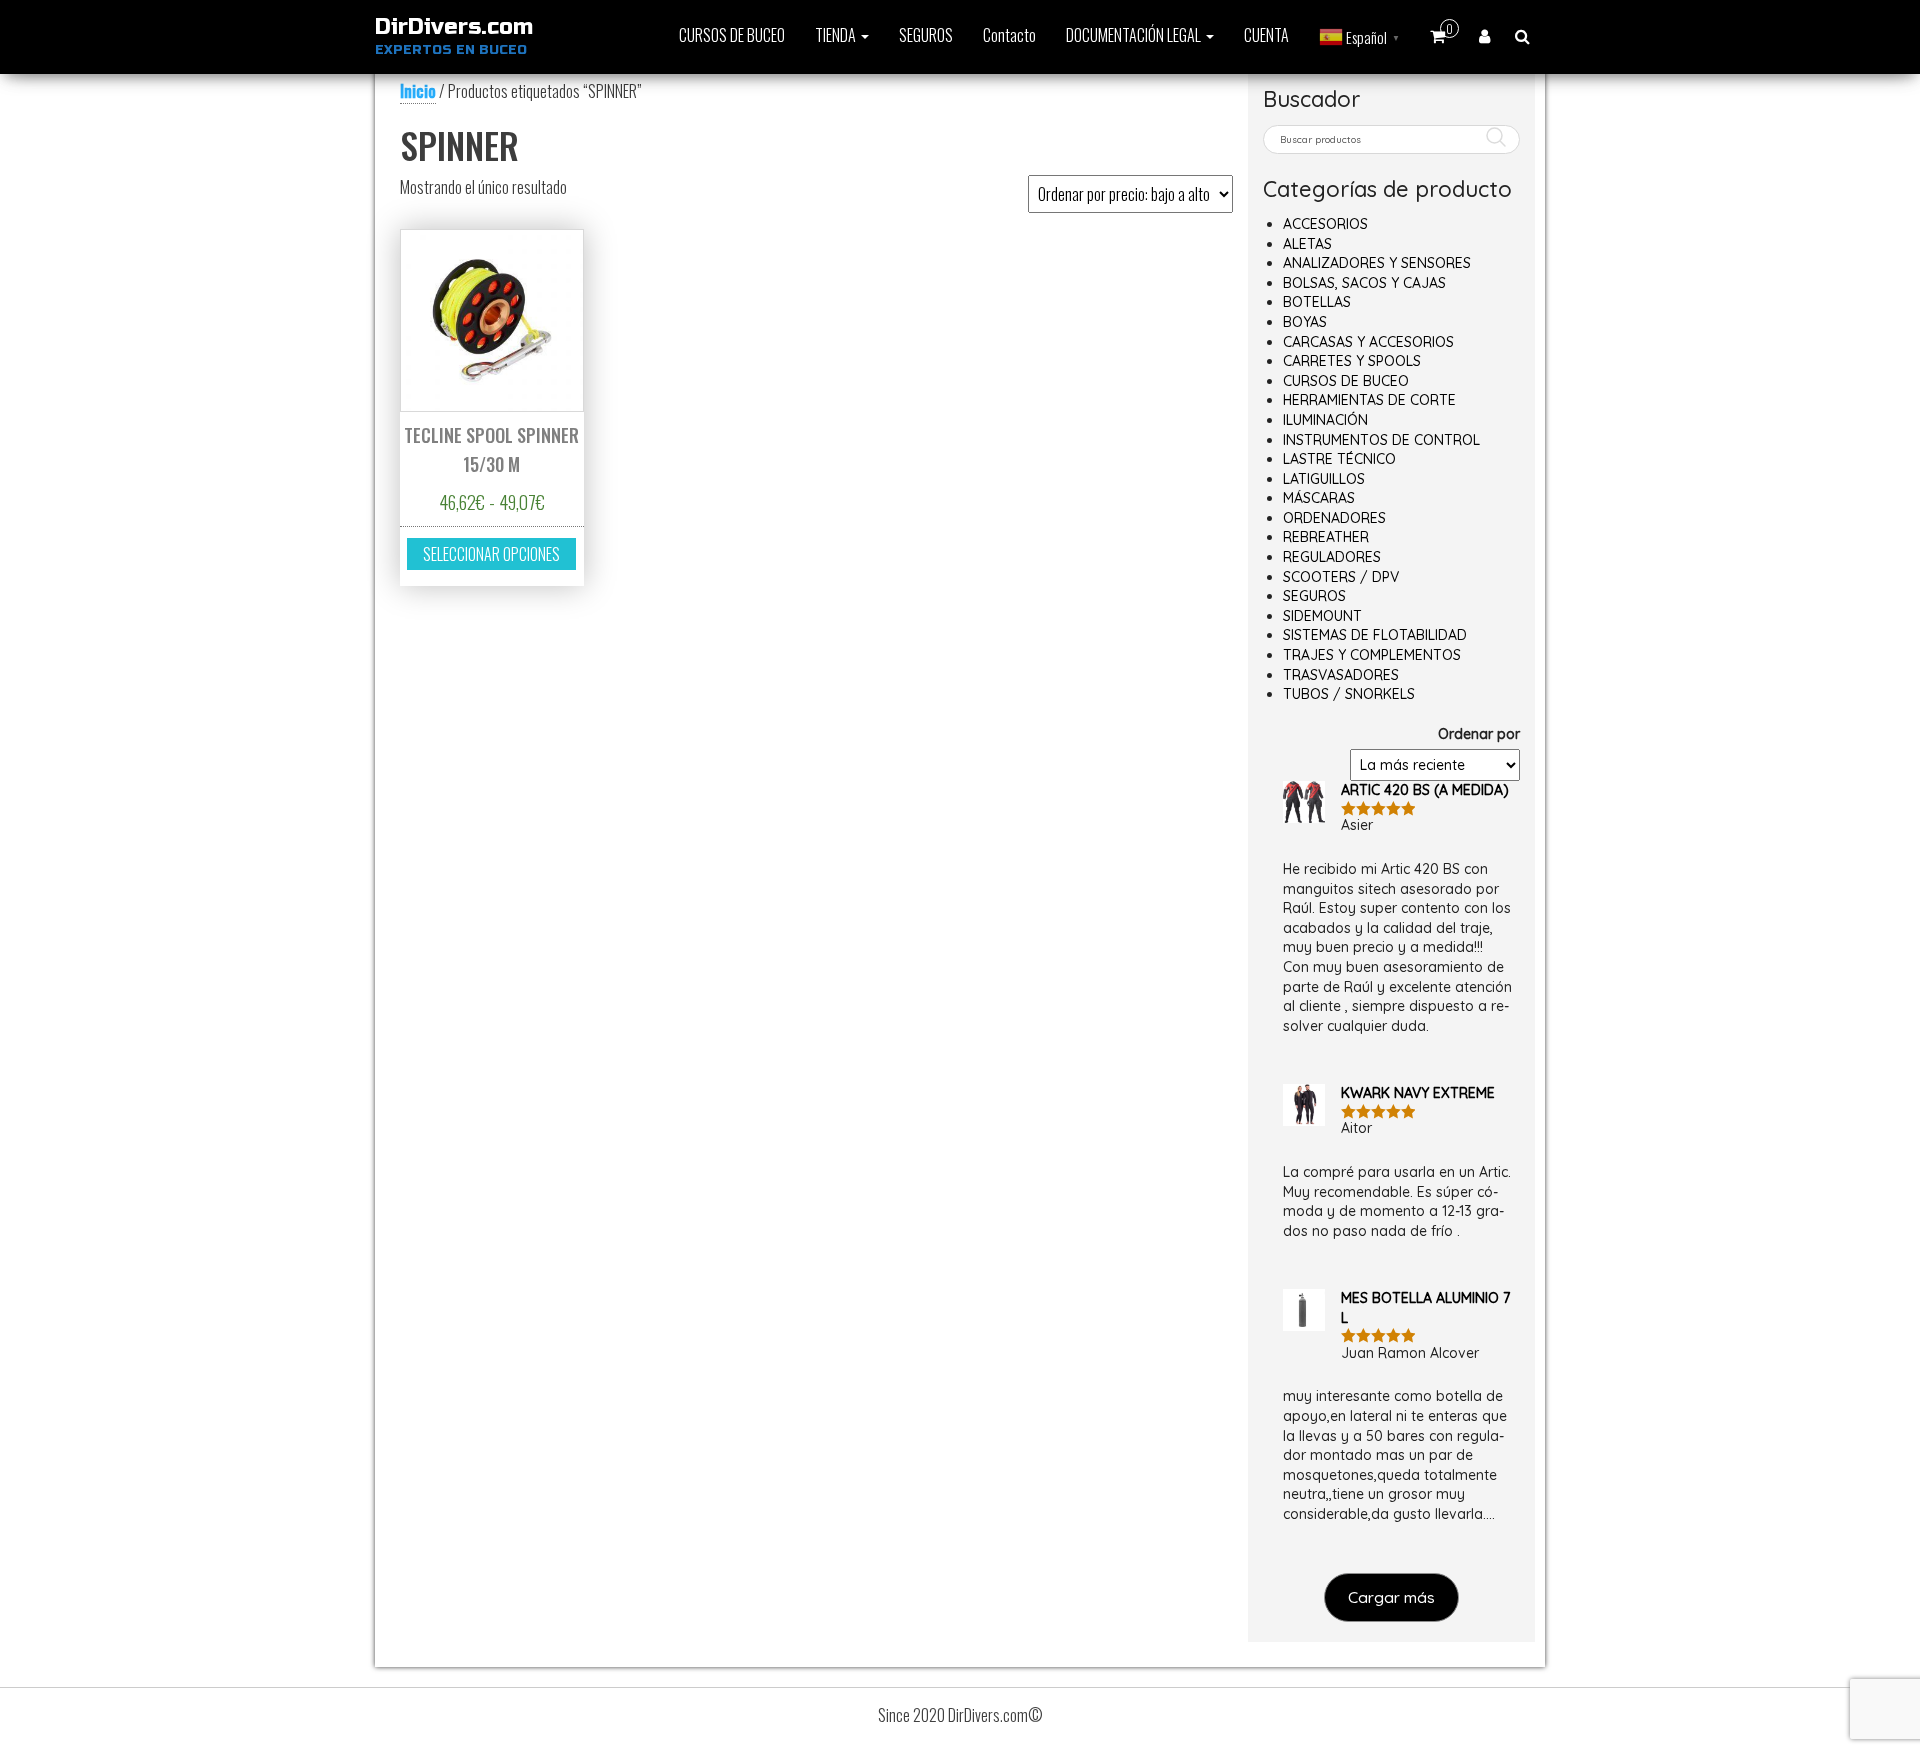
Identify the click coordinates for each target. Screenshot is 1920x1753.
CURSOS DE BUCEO (732, 35)
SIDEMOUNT (1322, 616)
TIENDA (837, 35)
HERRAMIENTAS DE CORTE (1369, 400)
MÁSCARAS (1319, 498)
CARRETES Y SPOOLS (1352, 361)
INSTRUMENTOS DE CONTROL (1381, 440)
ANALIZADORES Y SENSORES (1377, 263)
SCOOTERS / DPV (1341, 577)
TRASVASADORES (1341, 675)
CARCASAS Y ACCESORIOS (1368, 342)
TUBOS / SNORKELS (1349, 694)
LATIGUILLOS (1324, 479)
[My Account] (1484, 35)
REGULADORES (1332, 557)
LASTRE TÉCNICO (1339, 459)
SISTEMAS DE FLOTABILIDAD (1375, 635)
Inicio (418, 91)
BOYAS (1305, 322)
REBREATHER (1326, 537)
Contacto (1009, 35)
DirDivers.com (454, 27)
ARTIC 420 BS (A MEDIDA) (1425, 790)
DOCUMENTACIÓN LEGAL (1135, 35)
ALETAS (1307, 244)
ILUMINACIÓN (1325, 420)
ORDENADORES (1334, 518)
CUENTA (1266, 35)
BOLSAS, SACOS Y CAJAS (1364, 283)
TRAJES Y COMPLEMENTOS (1372, 655)
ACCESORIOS (1325, 224)
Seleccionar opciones (491, 554)
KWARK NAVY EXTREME (1418, 1093)
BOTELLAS (1317, 302)
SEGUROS (926, 35)
